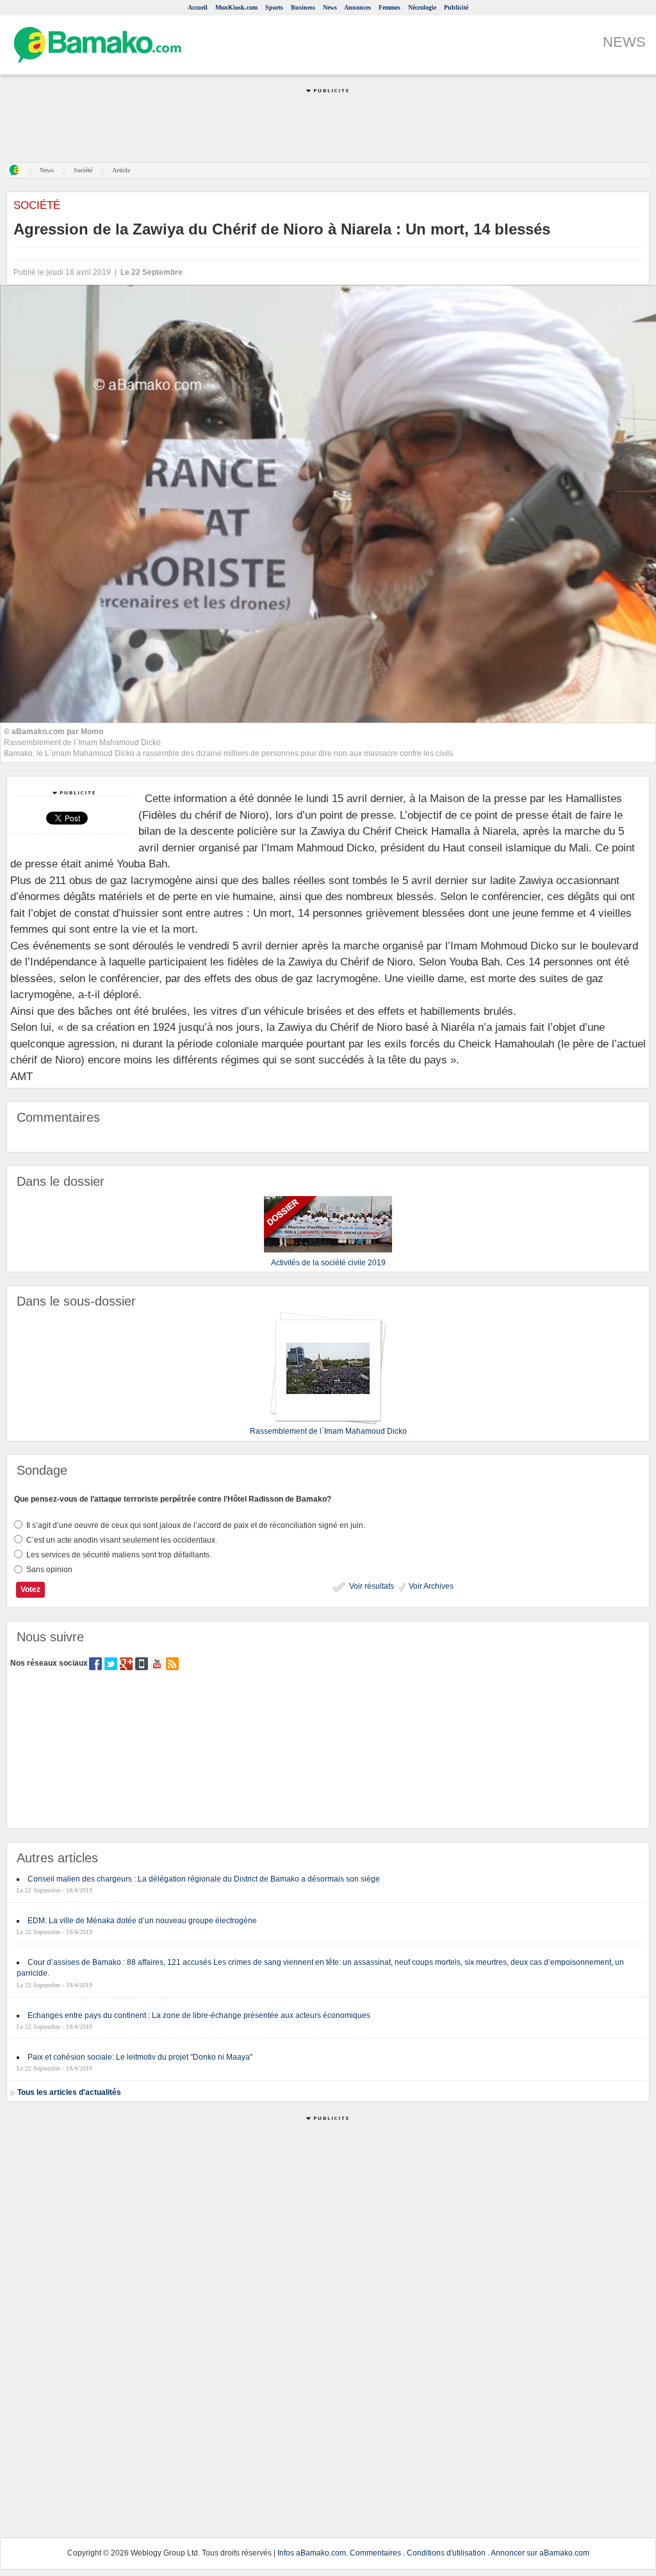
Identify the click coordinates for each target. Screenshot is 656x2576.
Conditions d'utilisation (446, 2553)
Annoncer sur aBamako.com (540, 2553)
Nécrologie (422, 7)
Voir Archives (430, 1586)
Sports (274, 7)
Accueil (198, 7)
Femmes (389, 7)
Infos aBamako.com (312, 2553)
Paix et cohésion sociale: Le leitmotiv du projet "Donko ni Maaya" (140, 2057)
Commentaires (375, 2553)
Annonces (357, 7)
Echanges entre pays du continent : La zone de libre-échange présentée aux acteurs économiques (199, 2015)
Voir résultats (371, 1586)
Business (303, 7)
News (330, 7)
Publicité (456, 7)
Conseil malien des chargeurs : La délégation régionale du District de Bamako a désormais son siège (204, 1879)
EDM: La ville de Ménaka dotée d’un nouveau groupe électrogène (142, 1921)
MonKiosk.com (236, 7)
